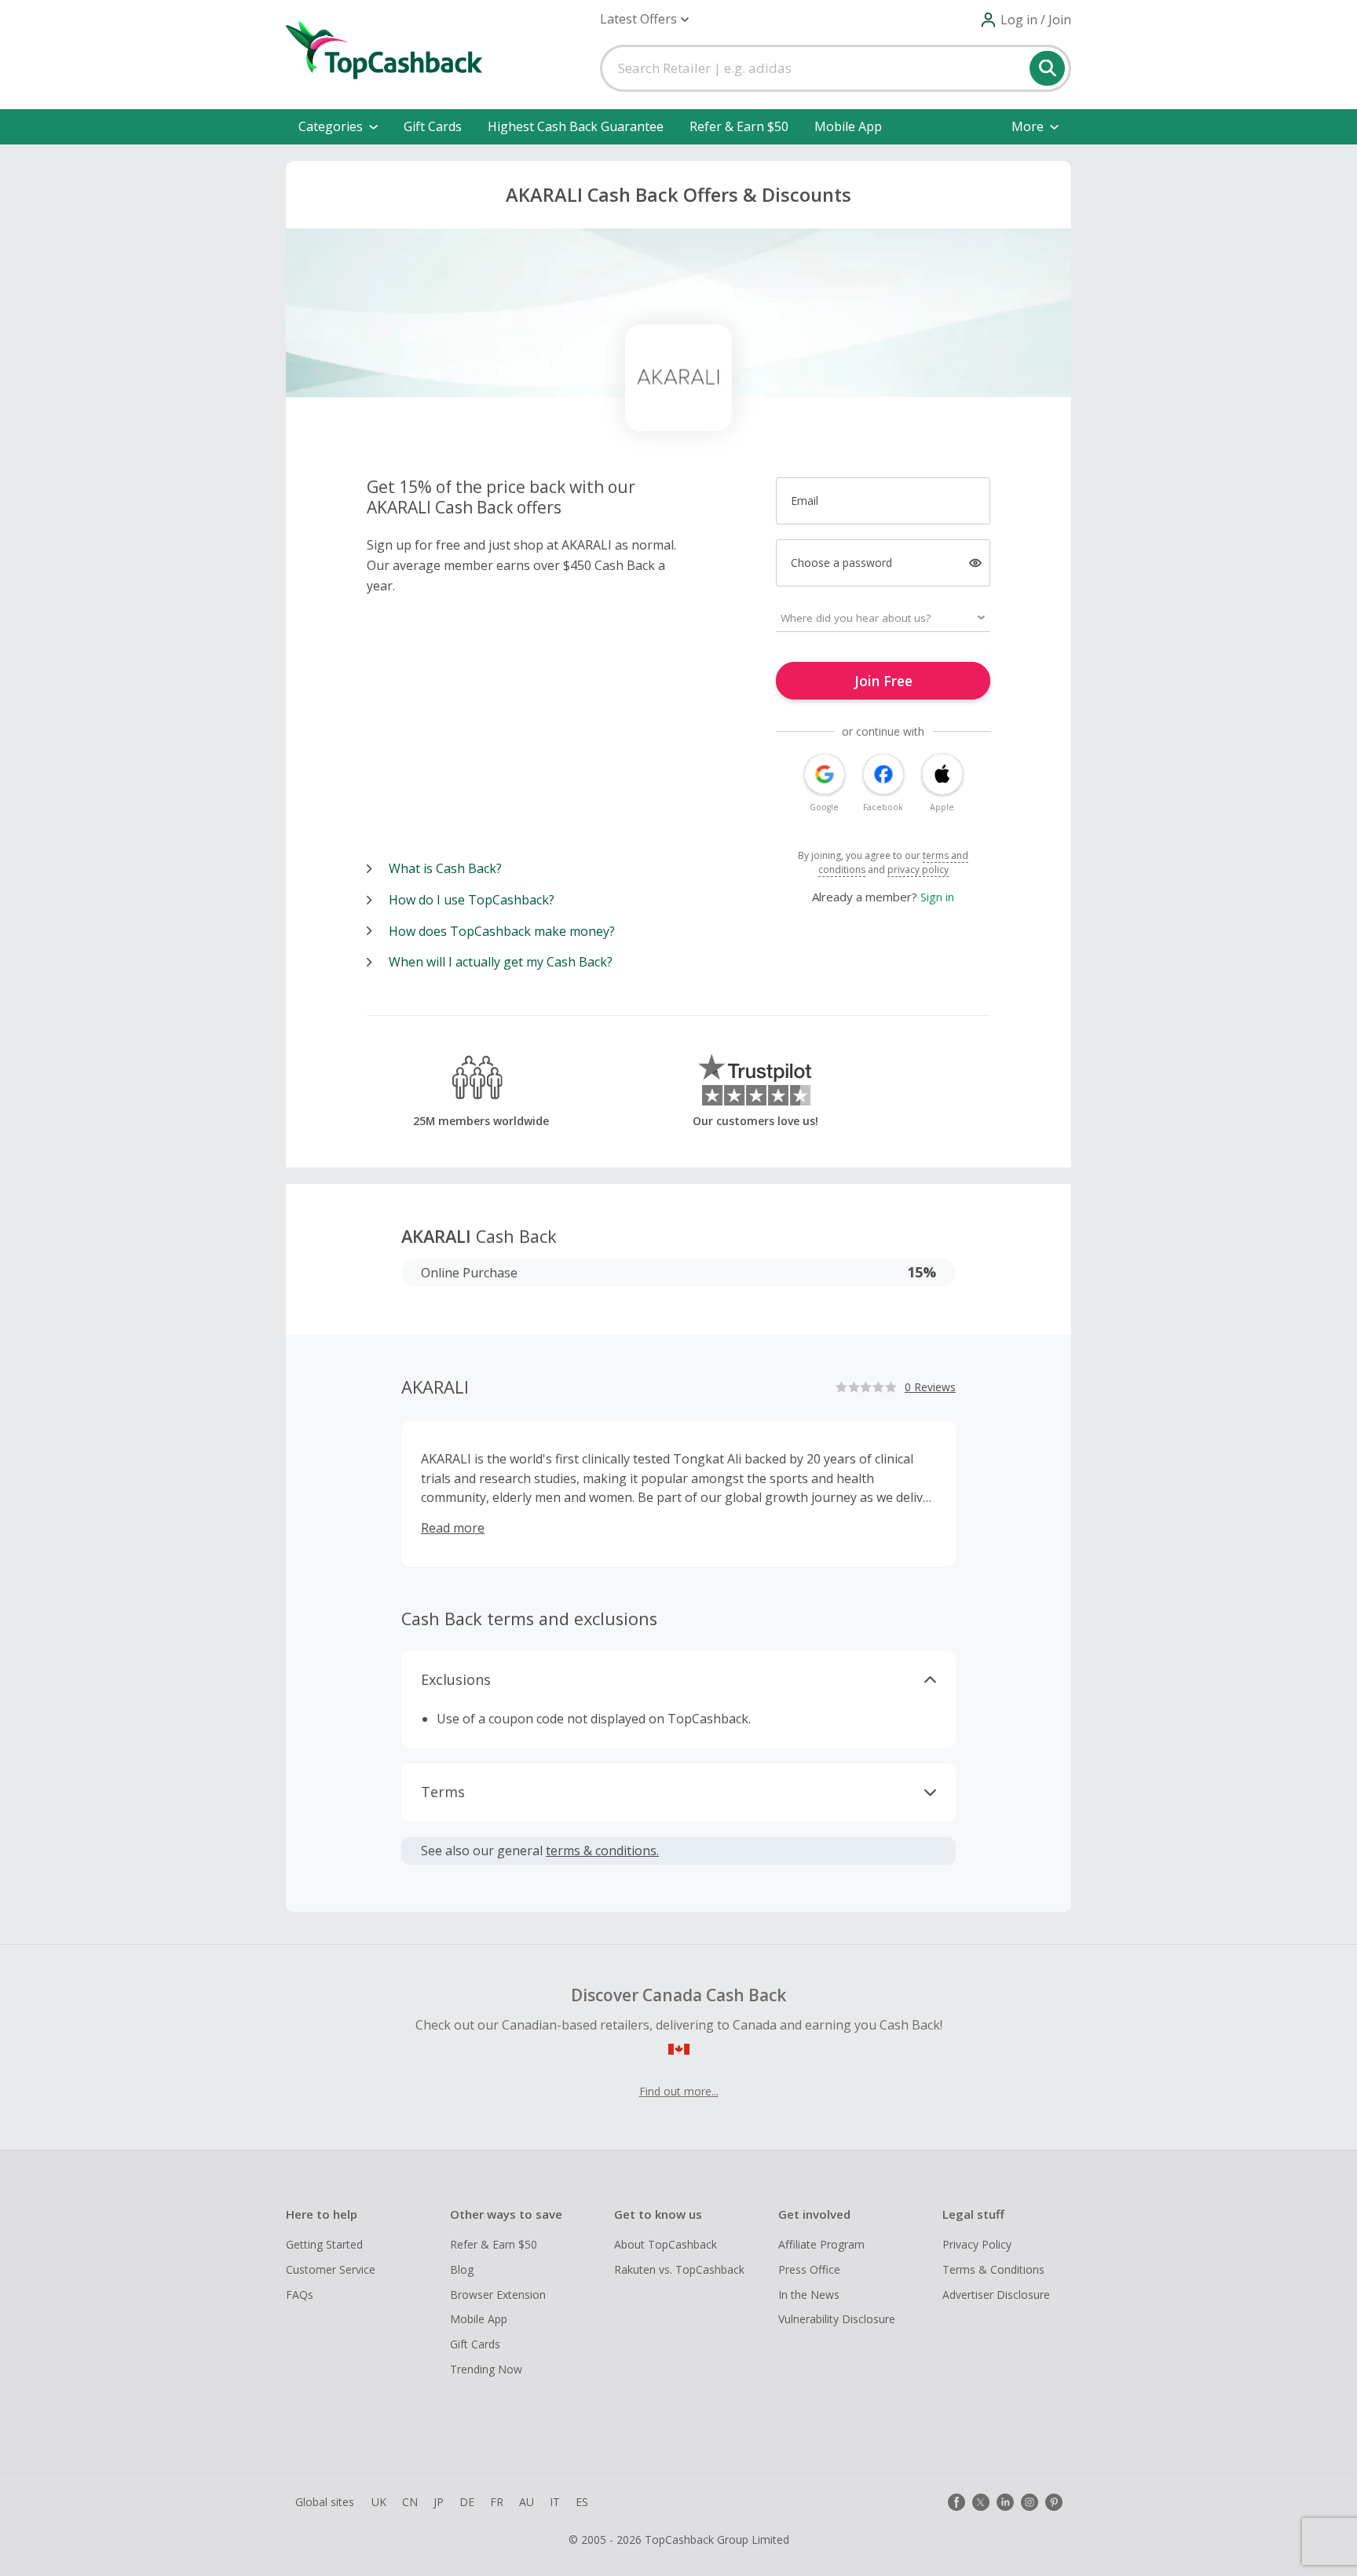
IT (555, 2502)
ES (582, 2502)
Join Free (883, 681)
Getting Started (324, 2244)
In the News (809, 2295)
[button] (644, 19)
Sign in (937, 897)
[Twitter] (981, 2502)
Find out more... (679, 2091)
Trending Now (486, 2369)
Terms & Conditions (993, 2269)
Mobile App (848, 126)
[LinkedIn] (1005, 2502)
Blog (462, 2269)
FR (497, 2502)
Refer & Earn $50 (739, 126)
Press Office (809, 2269)
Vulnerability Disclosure (837, 2319)
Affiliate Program (821, 2244)
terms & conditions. (602, 1851)
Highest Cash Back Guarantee (576, 126)
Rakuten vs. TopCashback (679, 2269)
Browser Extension (498, 2295)
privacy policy (918, 870)
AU (527, 2502)
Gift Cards (433, 126)
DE (467, 2502)
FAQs (300, 2295)
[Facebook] (956, 2502)
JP (439, 2502)
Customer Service (331, 2269)
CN (410, 2502)
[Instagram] (1030, 2502)
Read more (453, 1528)
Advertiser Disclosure (996, 2295)
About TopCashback (666, 2244)
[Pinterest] (1054, 2502)
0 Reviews (930, 1387)
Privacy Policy (977, 2244)
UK (379, 2502)
